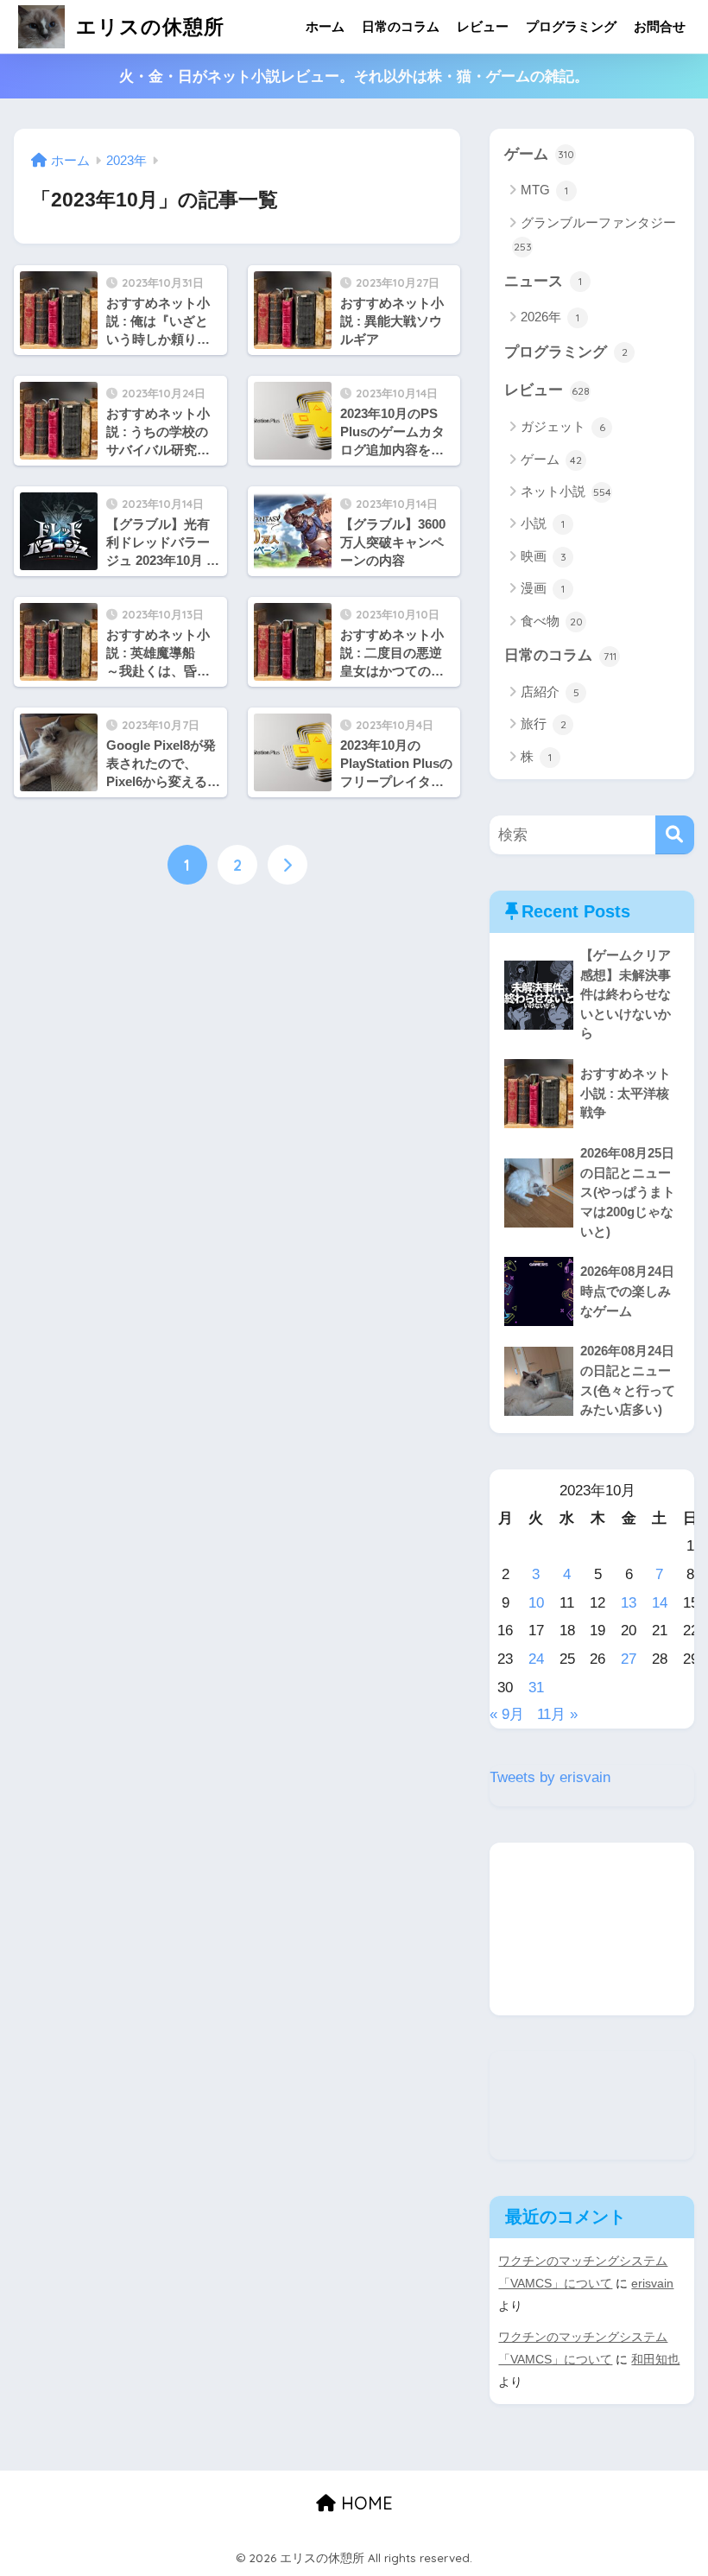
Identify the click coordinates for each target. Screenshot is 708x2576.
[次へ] (288, 865)
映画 (544, 556)
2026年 (550, 317)
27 (629, 1659)
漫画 (543, 588)
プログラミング (571, 26)
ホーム (325, 26)
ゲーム (539, 154)
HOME (364, 2503)
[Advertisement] (591, 1929)
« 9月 (507, 1714)
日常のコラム (401, 26)
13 (629, 1603)
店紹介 (550, 692)
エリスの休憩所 (147, 26)
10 (536, 1603)
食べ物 (552, 621)
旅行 (544, 723)
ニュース (543, 281)
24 (536, 1659)
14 (660, 1603)
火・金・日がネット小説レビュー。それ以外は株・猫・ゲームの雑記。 (354, 76)
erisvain (652, 2283)
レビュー (483, 26)
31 (536, 1688)
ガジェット (563, 426)
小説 (543, 523)
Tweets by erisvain (550, 1777)
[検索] (675, 835)
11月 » (557, 1714)
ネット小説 (566, 491)
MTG (544, 190)
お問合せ (660, 26)
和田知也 (655, 2359)
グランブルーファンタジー (595, 234)
